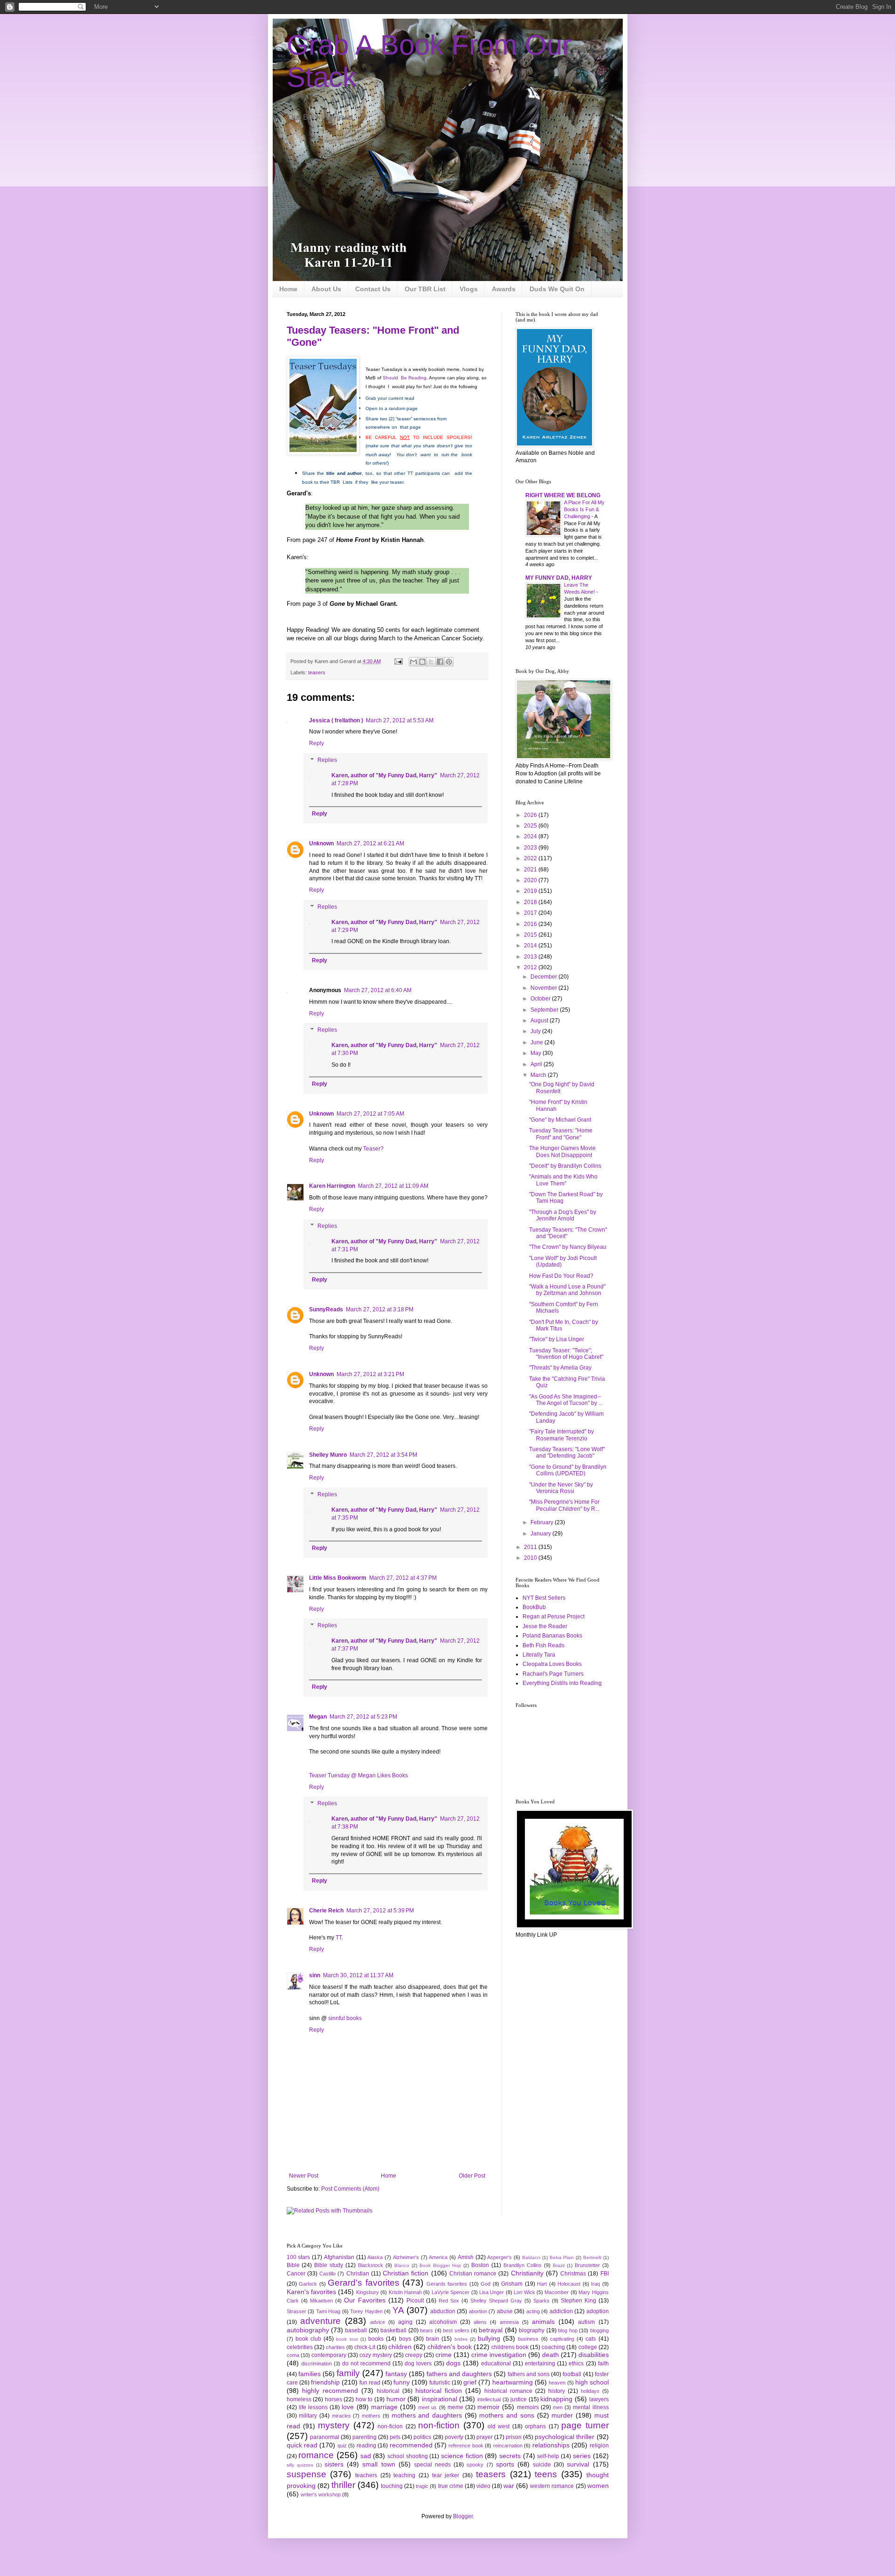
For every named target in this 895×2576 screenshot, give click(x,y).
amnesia (509, 2322)
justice (519, 2399)
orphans (535, 2426)
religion (599, 2446)
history (557, 2391)
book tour (347, 2339)
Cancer (296, 2274)
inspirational (440, 2399)
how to (364, 2399)
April (537, 1064)
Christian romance (473, 2274)
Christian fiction (406, 2273)
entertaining (540, 2364)
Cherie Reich (326, 1911)
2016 (531, 924)
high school (592, 2382)
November (544, 988)
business (528, 2339)
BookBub (534, 1607)
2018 (531, 902)
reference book (466, 2446)
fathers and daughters (459, 2374)
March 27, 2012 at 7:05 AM (370, 1114)
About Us (326, 289)
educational (496, 2364)
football (572, 2374)
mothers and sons (506, 2415)
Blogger (463, 2516)
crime (444, 2355)
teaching (404, 2475)
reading (366, 2446)
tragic (422, 2486)
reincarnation (508, 2446)
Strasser (296, 2311)
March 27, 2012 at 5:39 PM (380, 1911)
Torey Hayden (366, 2311)
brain (433, 2339)
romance (316, 2455)
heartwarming (513, 2382)
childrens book (510, 2347)
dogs (453, 2363)
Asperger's (499, 2257)
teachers (366, 2475)
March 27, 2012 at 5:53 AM (400, 720)
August (540, 1021)
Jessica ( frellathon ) (336, 720)
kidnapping (556, 2399)
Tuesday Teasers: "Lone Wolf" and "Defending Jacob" (567, 1452)
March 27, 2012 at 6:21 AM (370, 843)
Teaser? (373, 1149)
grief (470, 2382)
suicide (542, 2465)
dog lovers (418, 2364)
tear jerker (446, 2475)
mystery (334, 2425)
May (537, 1053)
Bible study (329, 2265)
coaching (553, 2347)
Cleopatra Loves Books (552, 1664)
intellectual (489, 2399)
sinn (315, 1975)
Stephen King (578, 2301)
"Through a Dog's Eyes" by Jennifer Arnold (563, 1215)
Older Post (472, 2176)
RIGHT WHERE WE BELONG (563, 495)
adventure (320, 2321)
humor (396, 2399)
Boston (480, 2265)
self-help (548, 2456)
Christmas (573, 2274)
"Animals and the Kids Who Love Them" (563, 1180)
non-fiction (439, 2425)
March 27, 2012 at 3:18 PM (380, 1309)
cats (591, 2339)
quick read (302, 2445)
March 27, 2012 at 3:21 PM (370, 1374)
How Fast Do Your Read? (561, 1276)
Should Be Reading (405, 378)
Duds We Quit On (557, 289)
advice (378, 2322)
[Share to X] (431, 662)
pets (395, 2437)
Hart (542, 2284)
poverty (454, 2437)
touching (392, 2486)
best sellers (456, 2330)
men (558, 2407)
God (485, 2284)
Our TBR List (425, 289)
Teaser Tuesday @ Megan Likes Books (358, 1775)
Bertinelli (592, 2257)
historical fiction (439, 2391)
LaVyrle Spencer (451, 2292)
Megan (318, 1717)
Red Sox (449, 2301)
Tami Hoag (328, 2311)
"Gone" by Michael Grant (560, 1120)
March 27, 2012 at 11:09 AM (393, 1186)
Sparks (541, 2301)
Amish (466, 2257)
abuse (505, 2311)
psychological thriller (565, 2437)
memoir (489, 2407)
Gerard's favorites (364, 2283)
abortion (478, 2311)
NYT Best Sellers (544, 1598)
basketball (393, 2330)
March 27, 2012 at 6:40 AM (378, 990)
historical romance (508, 2391)
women (598, 2486)
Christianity (527, 2273)
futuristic (440, 2383)
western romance (552, 2486)
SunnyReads (326, 1309)
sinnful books (345, 2018)
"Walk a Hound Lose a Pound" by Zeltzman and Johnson (567, 1290)
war (509, 2486)
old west (499, 2426)
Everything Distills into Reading (562, 1683)
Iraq (596, 2284)
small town (379, 2464)
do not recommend (366, 2364)
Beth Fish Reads (544, 1645)
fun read (370, 2383)
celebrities (300, 2347)
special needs (432, 2465)
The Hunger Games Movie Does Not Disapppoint (562, 1151)
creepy (414, 2355)
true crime (451, 2486)
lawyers (599, 2399)
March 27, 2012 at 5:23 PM (363, 1717)
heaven (557, 2383)
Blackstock (371, 2265)
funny (402, 2382)
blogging (599, 2330)
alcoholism (443, 2322)
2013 (531, 957)
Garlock (308, 2284)
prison (514, 2437)
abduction (443, 2311)
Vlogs (469, 289)
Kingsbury (368, 2292)
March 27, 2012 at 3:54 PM (383, 1455)
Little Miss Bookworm (338, 1578)
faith (603, 2364)
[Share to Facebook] (440, 662)
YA (398, 2310)
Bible (293, 2265)
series (582, 2456)
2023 (531, 848)
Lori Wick (524, 2292)
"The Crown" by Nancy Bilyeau (568, 1247)
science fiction (462, 2456)
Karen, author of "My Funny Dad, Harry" (384, 775)
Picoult (415, 2301)
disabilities (594, 2355)
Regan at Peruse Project (554, 1617)
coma (293, 2355)
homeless (299, 2399)
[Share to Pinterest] (449, 662)
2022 (531, 858)
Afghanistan (339, 2257)
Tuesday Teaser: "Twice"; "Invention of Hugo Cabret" (566, 1354)
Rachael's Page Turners (553, 1674)
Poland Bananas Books (552, 1636)
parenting (365, 2437)
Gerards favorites (447, 2284)
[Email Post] (398, 661)
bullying (489, 2338)
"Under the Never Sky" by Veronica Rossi (561, 1488)
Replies (327, 760)
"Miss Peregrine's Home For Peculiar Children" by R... (564, 1505)
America (438, 2257)
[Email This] (413, 662)
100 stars (299, 2257)
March (539, 1075)
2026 (531, 815)
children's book (450, 2347)
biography (532, 2330)
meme (455, 2407)
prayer (485, 2437)
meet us (427, 2407)
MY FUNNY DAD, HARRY (559, 578)
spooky (475, 2465)
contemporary (329, 2355)
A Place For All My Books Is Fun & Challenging (584, 509)
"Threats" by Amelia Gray (560, 1368)
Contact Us (373, 289)
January (541, 1534)
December (544, 977)
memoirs (528, 2407)
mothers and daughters (427, 2415)
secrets (510, 2456)
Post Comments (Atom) (350, 2189)
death (551, 2355)
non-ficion (390, 2426)
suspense (306, 2474)
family (348, 2373)
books (376, 2339)
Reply (317, 743)
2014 (531, 945)
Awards (504, 289)
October (541, 999)
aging (405, 2322)
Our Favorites (365, 2300)
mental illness (591, 2407)
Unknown (321, 843)
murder (562, 2415)
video (483, 2486)
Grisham (512, 2284)
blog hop (568, 2330)
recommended (411, 2445)
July (536, 1031)
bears (427, 2330)
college (588, 2347)
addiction (561, 2311)
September (545, 1010)
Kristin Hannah (405, 2292)
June (537, 1042)
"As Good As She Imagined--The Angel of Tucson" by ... (566, 1400)
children (400, 2347)
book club (308, 2339)
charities (335, 2347)
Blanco (402, 2265)
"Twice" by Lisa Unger (557, 1339)
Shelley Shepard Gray (496, 2301)
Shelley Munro (328, 1455)
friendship (325, 2382)
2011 (531, 1547)
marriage (384, 2407)
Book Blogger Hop (440, 2265)
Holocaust (569, 2284)
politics (422, 2437)
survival (578, 2464)
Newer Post (304, 2176)
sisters (334, 2464)
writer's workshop (321, 2494)
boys (405, 2339)
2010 (531, 1558)
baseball (356, 2330)
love (348, 2407)
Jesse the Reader (545, 1626)
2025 (531, 826)
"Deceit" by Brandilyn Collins (565, 1166)
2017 (531, 913)
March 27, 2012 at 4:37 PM (403, 1578)
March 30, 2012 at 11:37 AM (358, 1975)
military (308, 2416)
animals (543, 2322)
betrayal (491, 2330)
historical (388, 2391)
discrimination (317, 2364)
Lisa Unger (492, 2292)
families (310, 2374)
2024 (531, 836)
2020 (531, 880)
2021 (531, 870)
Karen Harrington (332, 1186)
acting (533, 2311)
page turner (585, 2425)
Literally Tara (539, 1655)
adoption (598, 2311)
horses (334, 2399)
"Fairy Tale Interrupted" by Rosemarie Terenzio (561, 1435)
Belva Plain (562, 2257)
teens (546, 2474)
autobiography (308, 2330)
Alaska (375, 2257)
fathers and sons (529, 2374)
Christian (358, 2274)
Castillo (327, 2274)
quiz (342, 2446)
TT (339, 1938)
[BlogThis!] (422, 662)
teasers (317, 672)
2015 (531, 935)
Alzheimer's (406, 2257)
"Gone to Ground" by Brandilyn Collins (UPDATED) (568, 1470)
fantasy (396, 2374)
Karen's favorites (311, 2292)
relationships (551, 2445)
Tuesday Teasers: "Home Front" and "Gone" (561, 1134)
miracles (341, 2416)
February (543, 1522)
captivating (562, 2339)
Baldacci (531, 2257)
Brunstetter (587, 2265)
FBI (605, 2274)
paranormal (325, 2437)
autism (586, 2322)
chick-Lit (365, 2347)
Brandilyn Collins (523, 2265)
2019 (531, 891)
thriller (343, 2485)
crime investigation (499, 2355)
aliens (480, 2322)
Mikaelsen (321, 2301)
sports (505, 2464)
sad (366, 2456)
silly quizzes (300, 2465)
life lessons (313, 2407)
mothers (371, 2416)
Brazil (559, 2265)
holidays (590, 2391)
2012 (531, 967)
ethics (576, 2364)
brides (461, 2339)
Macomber (557, 2292)
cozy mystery (376, 2355)
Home (288, 289)
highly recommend (330, 2391)
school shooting (408, 2456)
